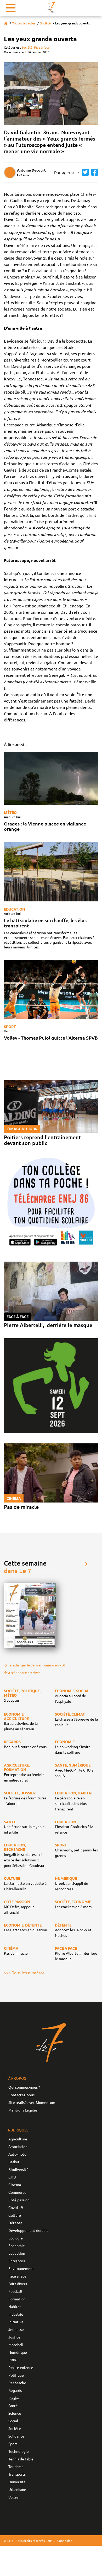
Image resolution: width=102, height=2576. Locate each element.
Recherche (17, 2383)
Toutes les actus (24, 23)
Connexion (65, 2541)
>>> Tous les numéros (24, 1973)
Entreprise (17, 2261)
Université (17, 2482)
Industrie (16, 2314)
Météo (10, 812)
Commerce (17, 2192)
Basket (14, 2162)
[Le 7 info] (51, 7)
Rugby (14, 2398)
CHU (12, 2177)
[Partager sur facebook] (93, 172)
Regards (15, 2390)
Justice (14, 2337)
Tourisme (16, 2466)
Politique (16, 2375)
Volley (13, 2497)
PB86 (13, 2360)
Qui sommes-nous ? (24, 2087)
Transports (17, 2474)
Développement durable (29, 2230)
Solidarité (16, 2436)
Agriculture (18, 2139)
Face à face (42, 47)
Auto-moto (17, 2154)
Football (15, 2291)
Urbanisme (17, 2489)
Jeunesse (16, 2329)
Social (13, 2421)
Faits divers (18, 2284)
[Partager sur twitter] (84, 172)
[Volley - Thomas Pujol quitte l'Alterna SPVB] (51, 989)
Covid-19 (16, 2207)
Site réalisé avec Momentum (32, 2102)
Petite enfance (21, 2367)
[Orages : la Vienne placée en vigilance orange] (51, 778)
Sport (10, 1026)
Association (18, 2146)
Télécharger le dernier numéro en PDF (37, 1665)
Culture (15, 2215)
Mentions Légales (23, 2110)
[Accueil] (6, 23)
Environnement (21, 2268)
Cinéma (15, 2185)
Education (15, 909)
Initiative (16, 2322)
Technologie (19, 2451)
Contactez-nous (21, 2095)
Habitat (15, 2306)
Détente (15, 2223)
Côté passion (19, 2200)
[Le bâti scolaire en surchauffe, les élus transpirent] (51, 872)
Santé (13, 2405)
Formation (17, 2299)
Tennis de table (21, 2459)
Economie (17, 2245)
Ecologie (16, 2238)
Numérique (18, 2352)
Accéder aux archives (24, 1673)
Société (45, 23)
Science (15, 2413)
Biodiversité (18, 2169)
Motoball (16, 2345)
